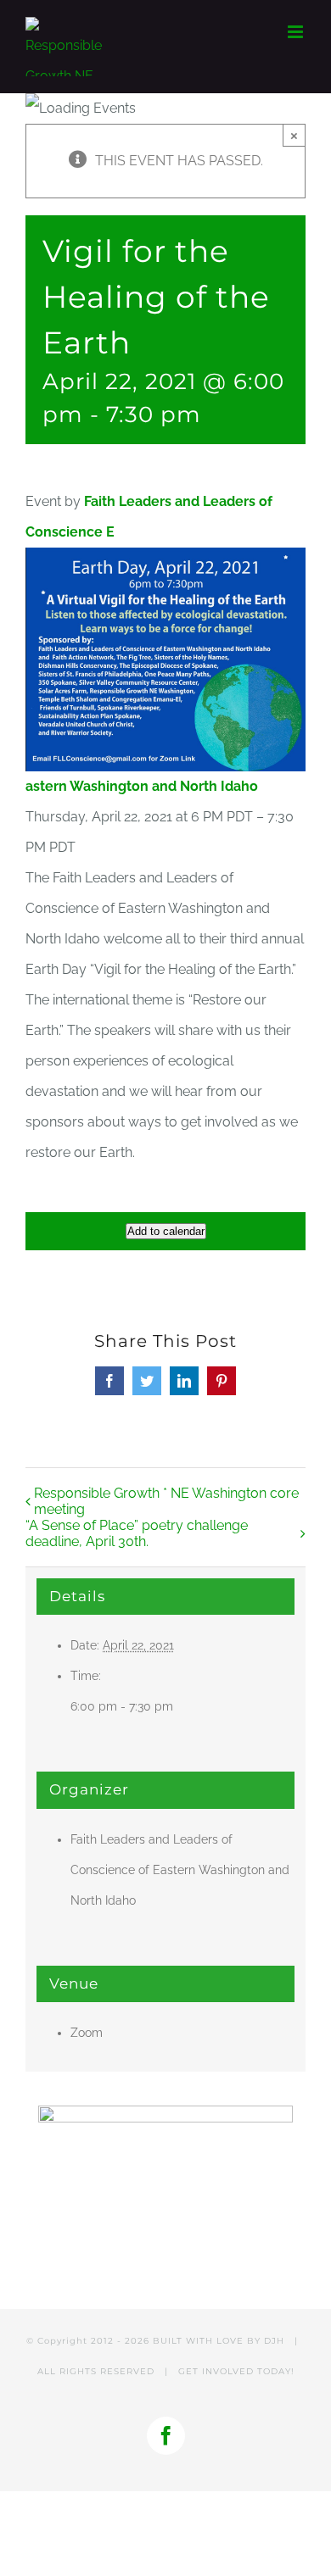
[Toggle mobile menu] (297, 32)
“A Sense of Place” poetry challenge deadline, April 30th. (137, 1533)
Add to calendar (166, 1231)
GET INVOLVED (216, 2371)
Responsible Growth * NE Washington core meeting (166, 1501)
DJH (274, 2341)
